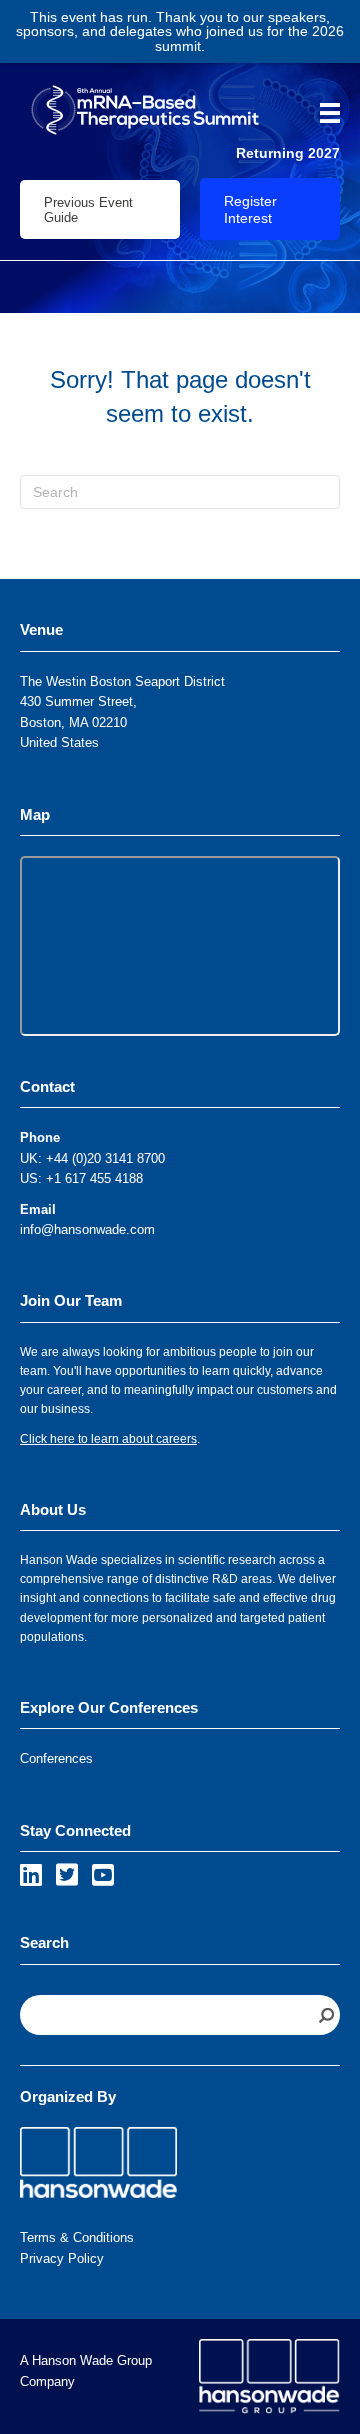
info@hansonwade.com (87, 1229)
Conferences (56, 1758)
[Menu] (323, 113)
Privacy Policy (62, 2258)
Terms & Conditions (77, 2237)
